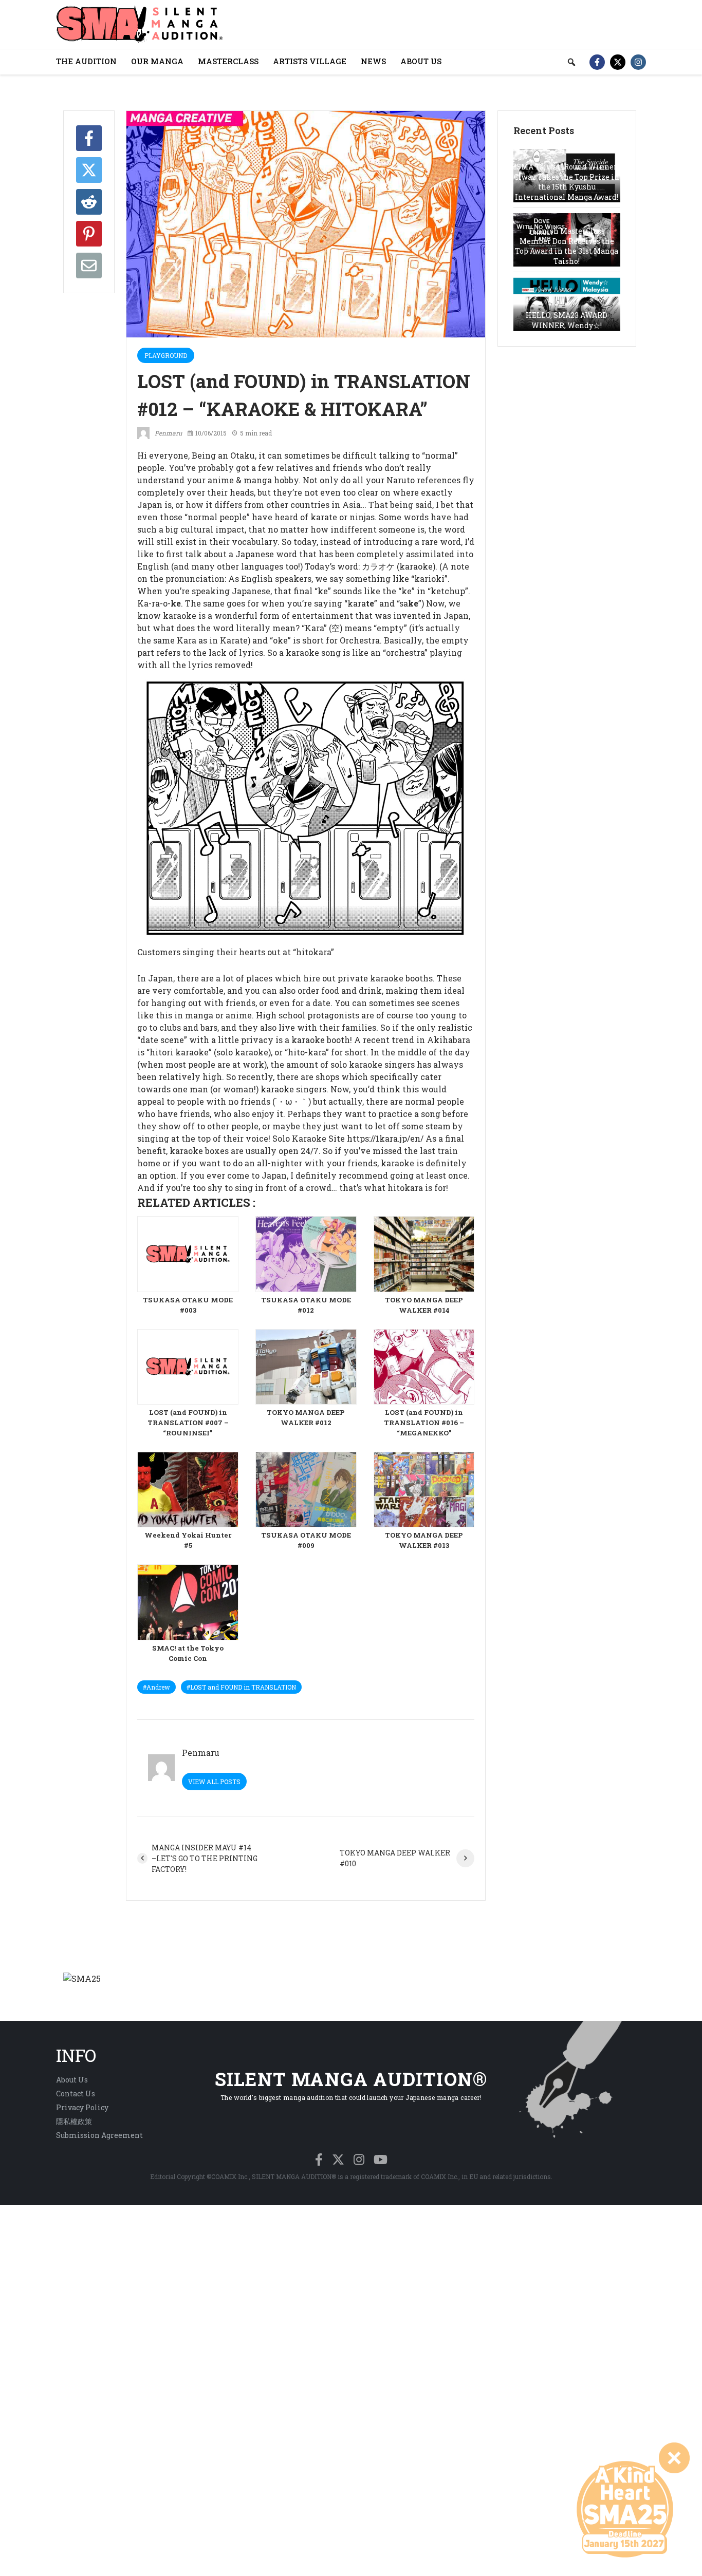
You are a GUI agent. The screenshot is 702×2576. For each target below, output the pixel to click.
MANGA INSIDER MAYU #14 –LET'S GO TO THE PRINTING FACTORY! (205, 1858)
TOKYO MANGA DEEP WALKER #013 (424, 1540)
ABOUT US (421, 61)
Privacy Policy (82, 2107)
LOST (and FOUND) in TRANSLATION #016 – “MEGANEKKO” (424, 1423)
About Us (72, 2080)
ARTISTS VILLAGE (310, 61)
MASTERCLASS (228, 61)
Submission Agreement (99, 2135)
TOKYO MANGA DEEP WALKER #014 (424, 1305)
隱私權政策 (74, 2121)
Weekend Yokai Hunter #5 (188, 1540)
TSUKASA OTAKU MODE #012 (306, 1305)
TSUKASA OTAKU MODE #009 (306, 1540)
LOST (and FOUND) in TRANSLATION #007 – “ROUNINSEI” (188, 1423)
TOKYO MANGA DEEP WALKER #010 (395, 1858)
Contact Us (76, 2094)
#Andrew (156, 1687)
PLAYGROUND (166, 355)
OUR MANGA (157, 61)
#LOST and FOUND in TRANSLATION (241, 1687)
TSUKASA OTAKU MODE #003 (188, 1305)
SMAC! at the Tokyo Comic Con (188, 1653)
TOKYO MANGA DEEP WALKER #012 (306, 1417)
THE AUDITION (86, 61)
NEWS (373, 61)
